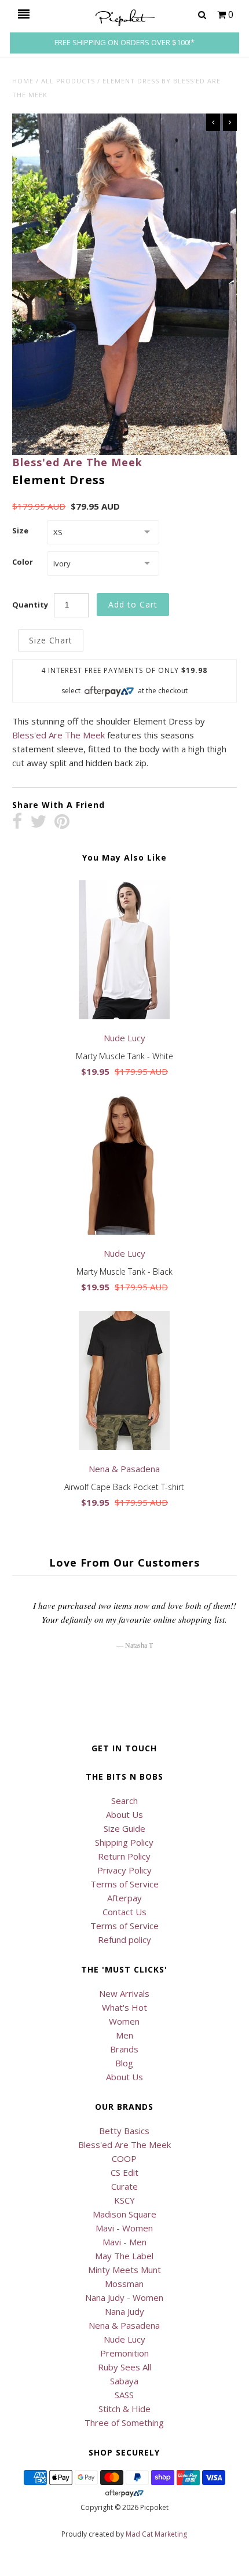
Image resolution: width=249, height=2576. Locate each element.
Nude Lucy (124, 2339)
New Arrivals (124, 1993)
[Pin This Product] (62, 822)
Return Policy (124, 1856)
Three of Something (124, 2423)
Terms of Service (124, 1884)
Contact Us (124, 1912)
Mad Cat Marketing (156, 2534)
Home (23, 81)
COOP (124, 2158)
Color (23, 562)
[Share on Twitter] (38, 822)
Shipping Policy (124, 1842)
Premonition (124, 2353)
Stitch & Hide (124, 2409)
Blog (124, 2063)
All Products (68, 81)
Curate (124, 2186)
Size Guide (124, 1828)
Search (124, 1801)
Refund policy (124, 1940)
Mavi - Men (124, 2242)
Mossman (124, 2284)
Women (124, 2021)
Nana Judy (124, 2311)
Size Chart (51, 640)
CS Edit (124, 2172)
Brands (124, 2049)
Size (20, 530)
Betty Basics (124, 2131)
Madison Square (124, 2214)
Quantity (30, 605)
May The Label (124, 2256)
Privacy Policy (124, 1870)
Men (124, 2035)
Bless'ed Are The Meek (77, 462)
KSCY (124, 2200)
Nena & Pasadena (124, 2325)
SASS (124, 2395)
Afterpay (124, 1898)
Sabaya (124, 2381)
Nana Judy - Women (124, 2297)
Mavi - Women (124, 2228)
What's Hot (124, 2007)
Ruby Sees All (124, 2367)
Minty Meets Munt (124, 2270)
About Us (124, 1814)
